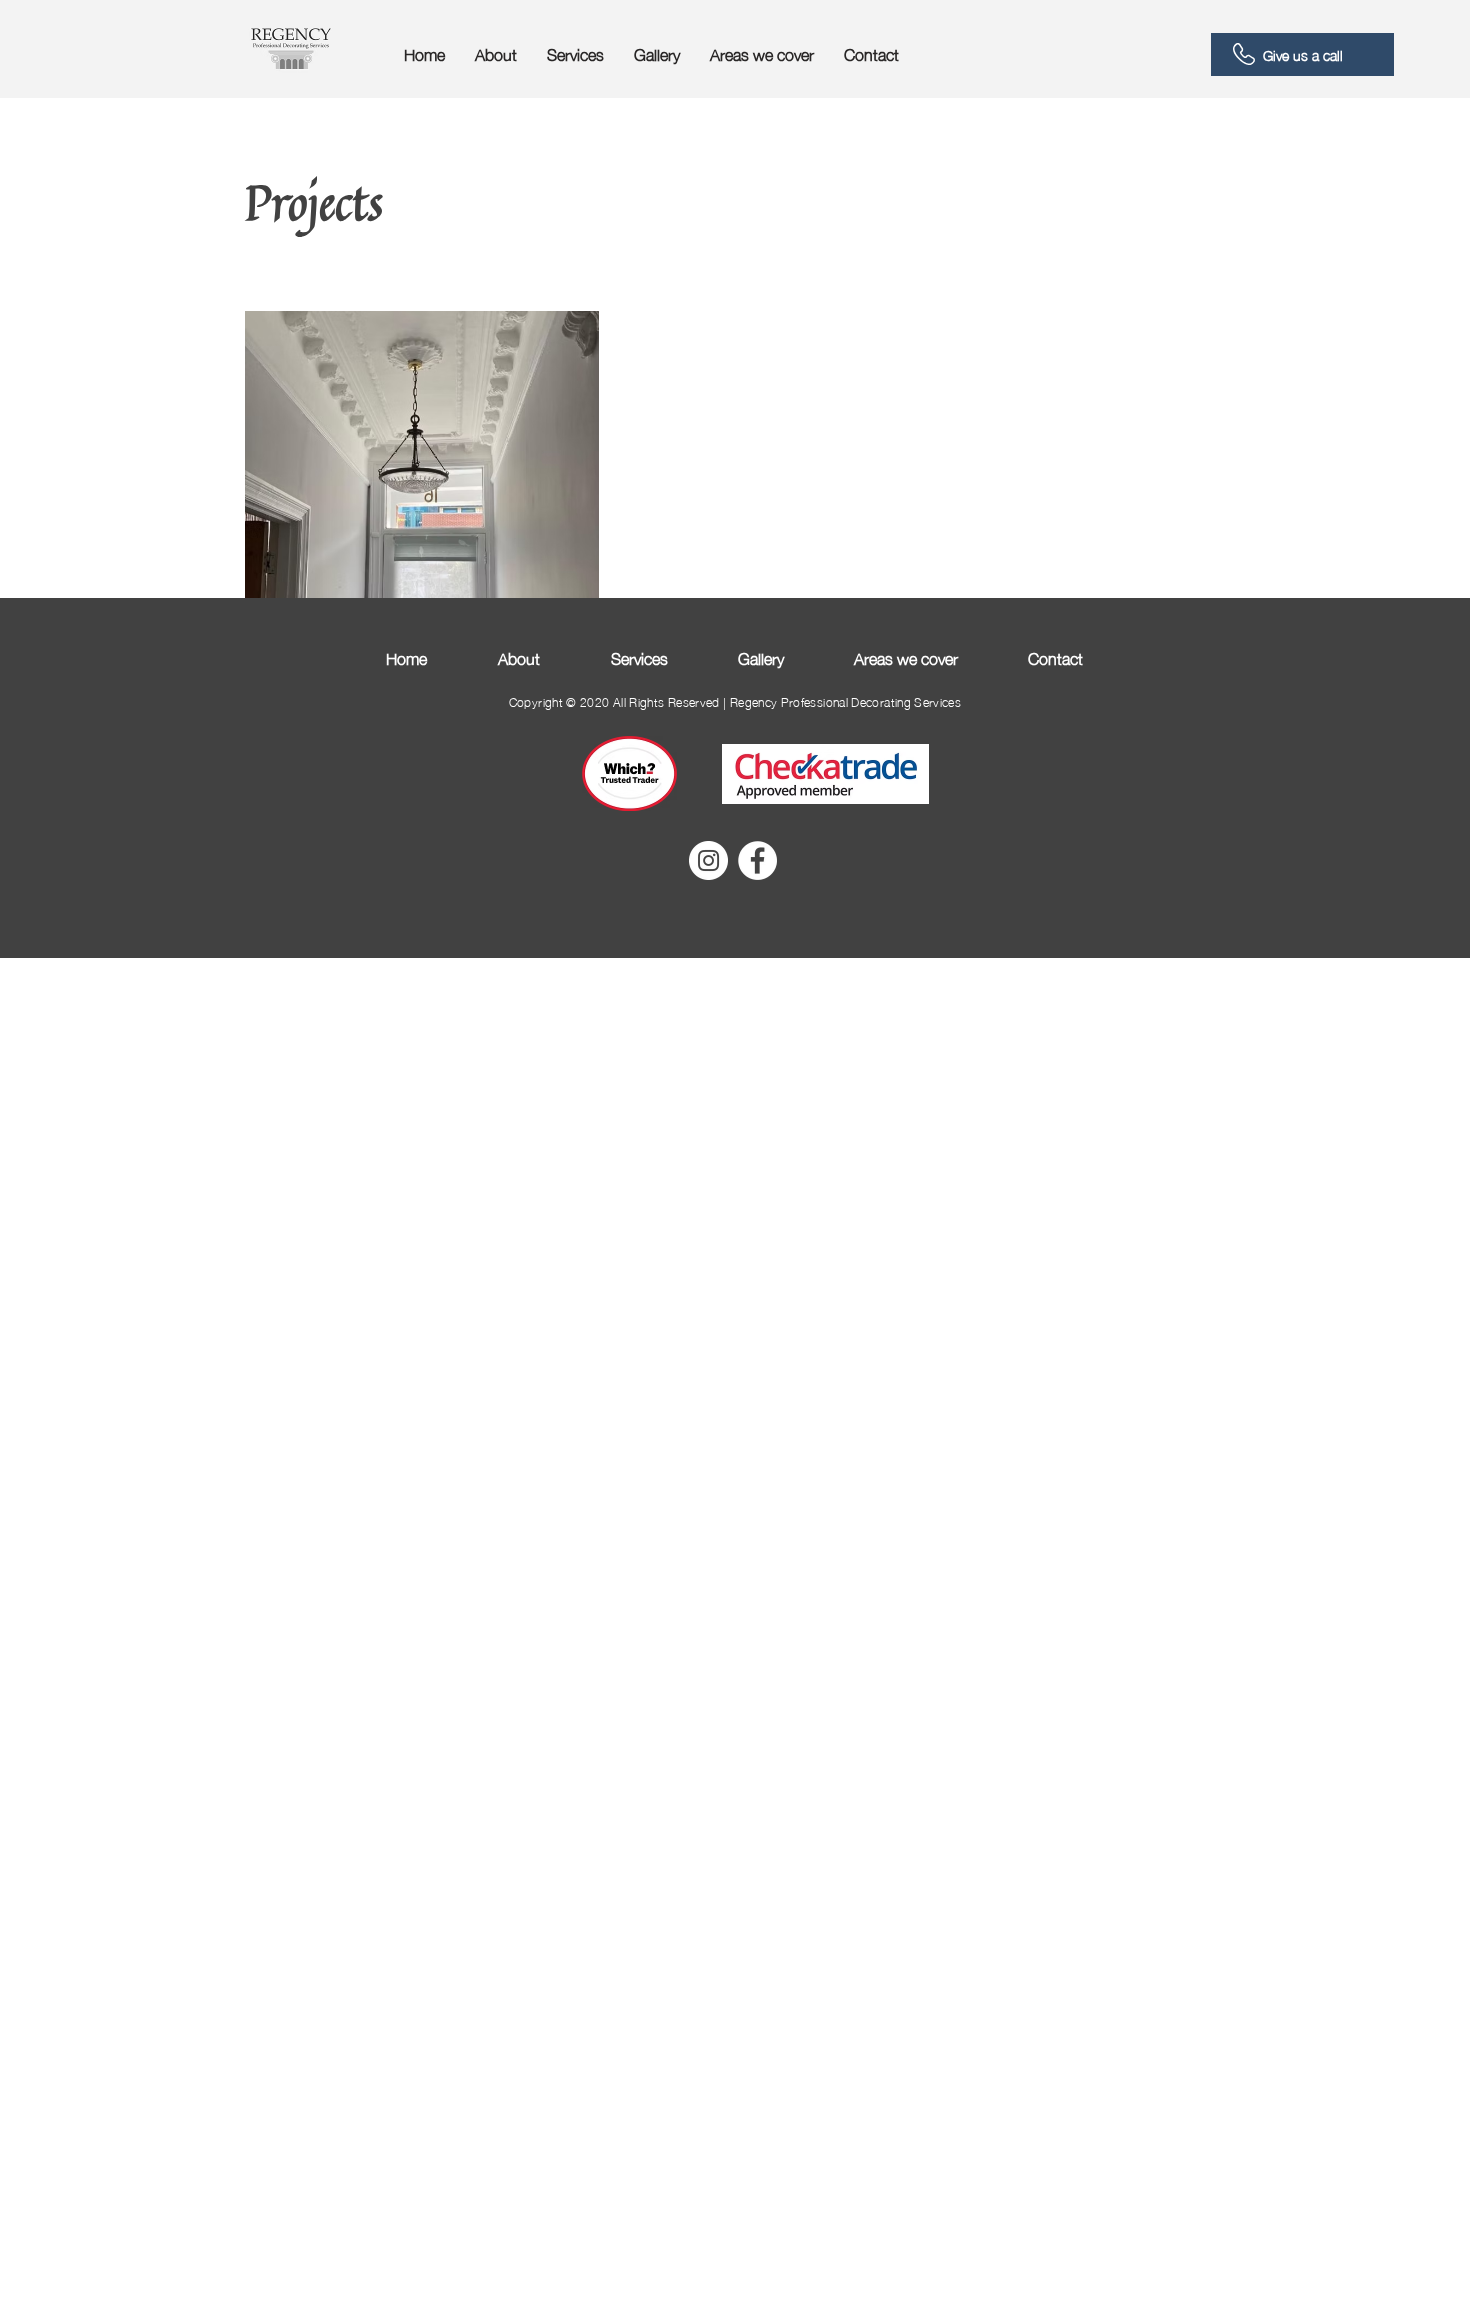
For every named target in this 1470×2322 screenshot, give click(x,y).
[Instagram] (708, 860)
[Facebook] (757, 860)
